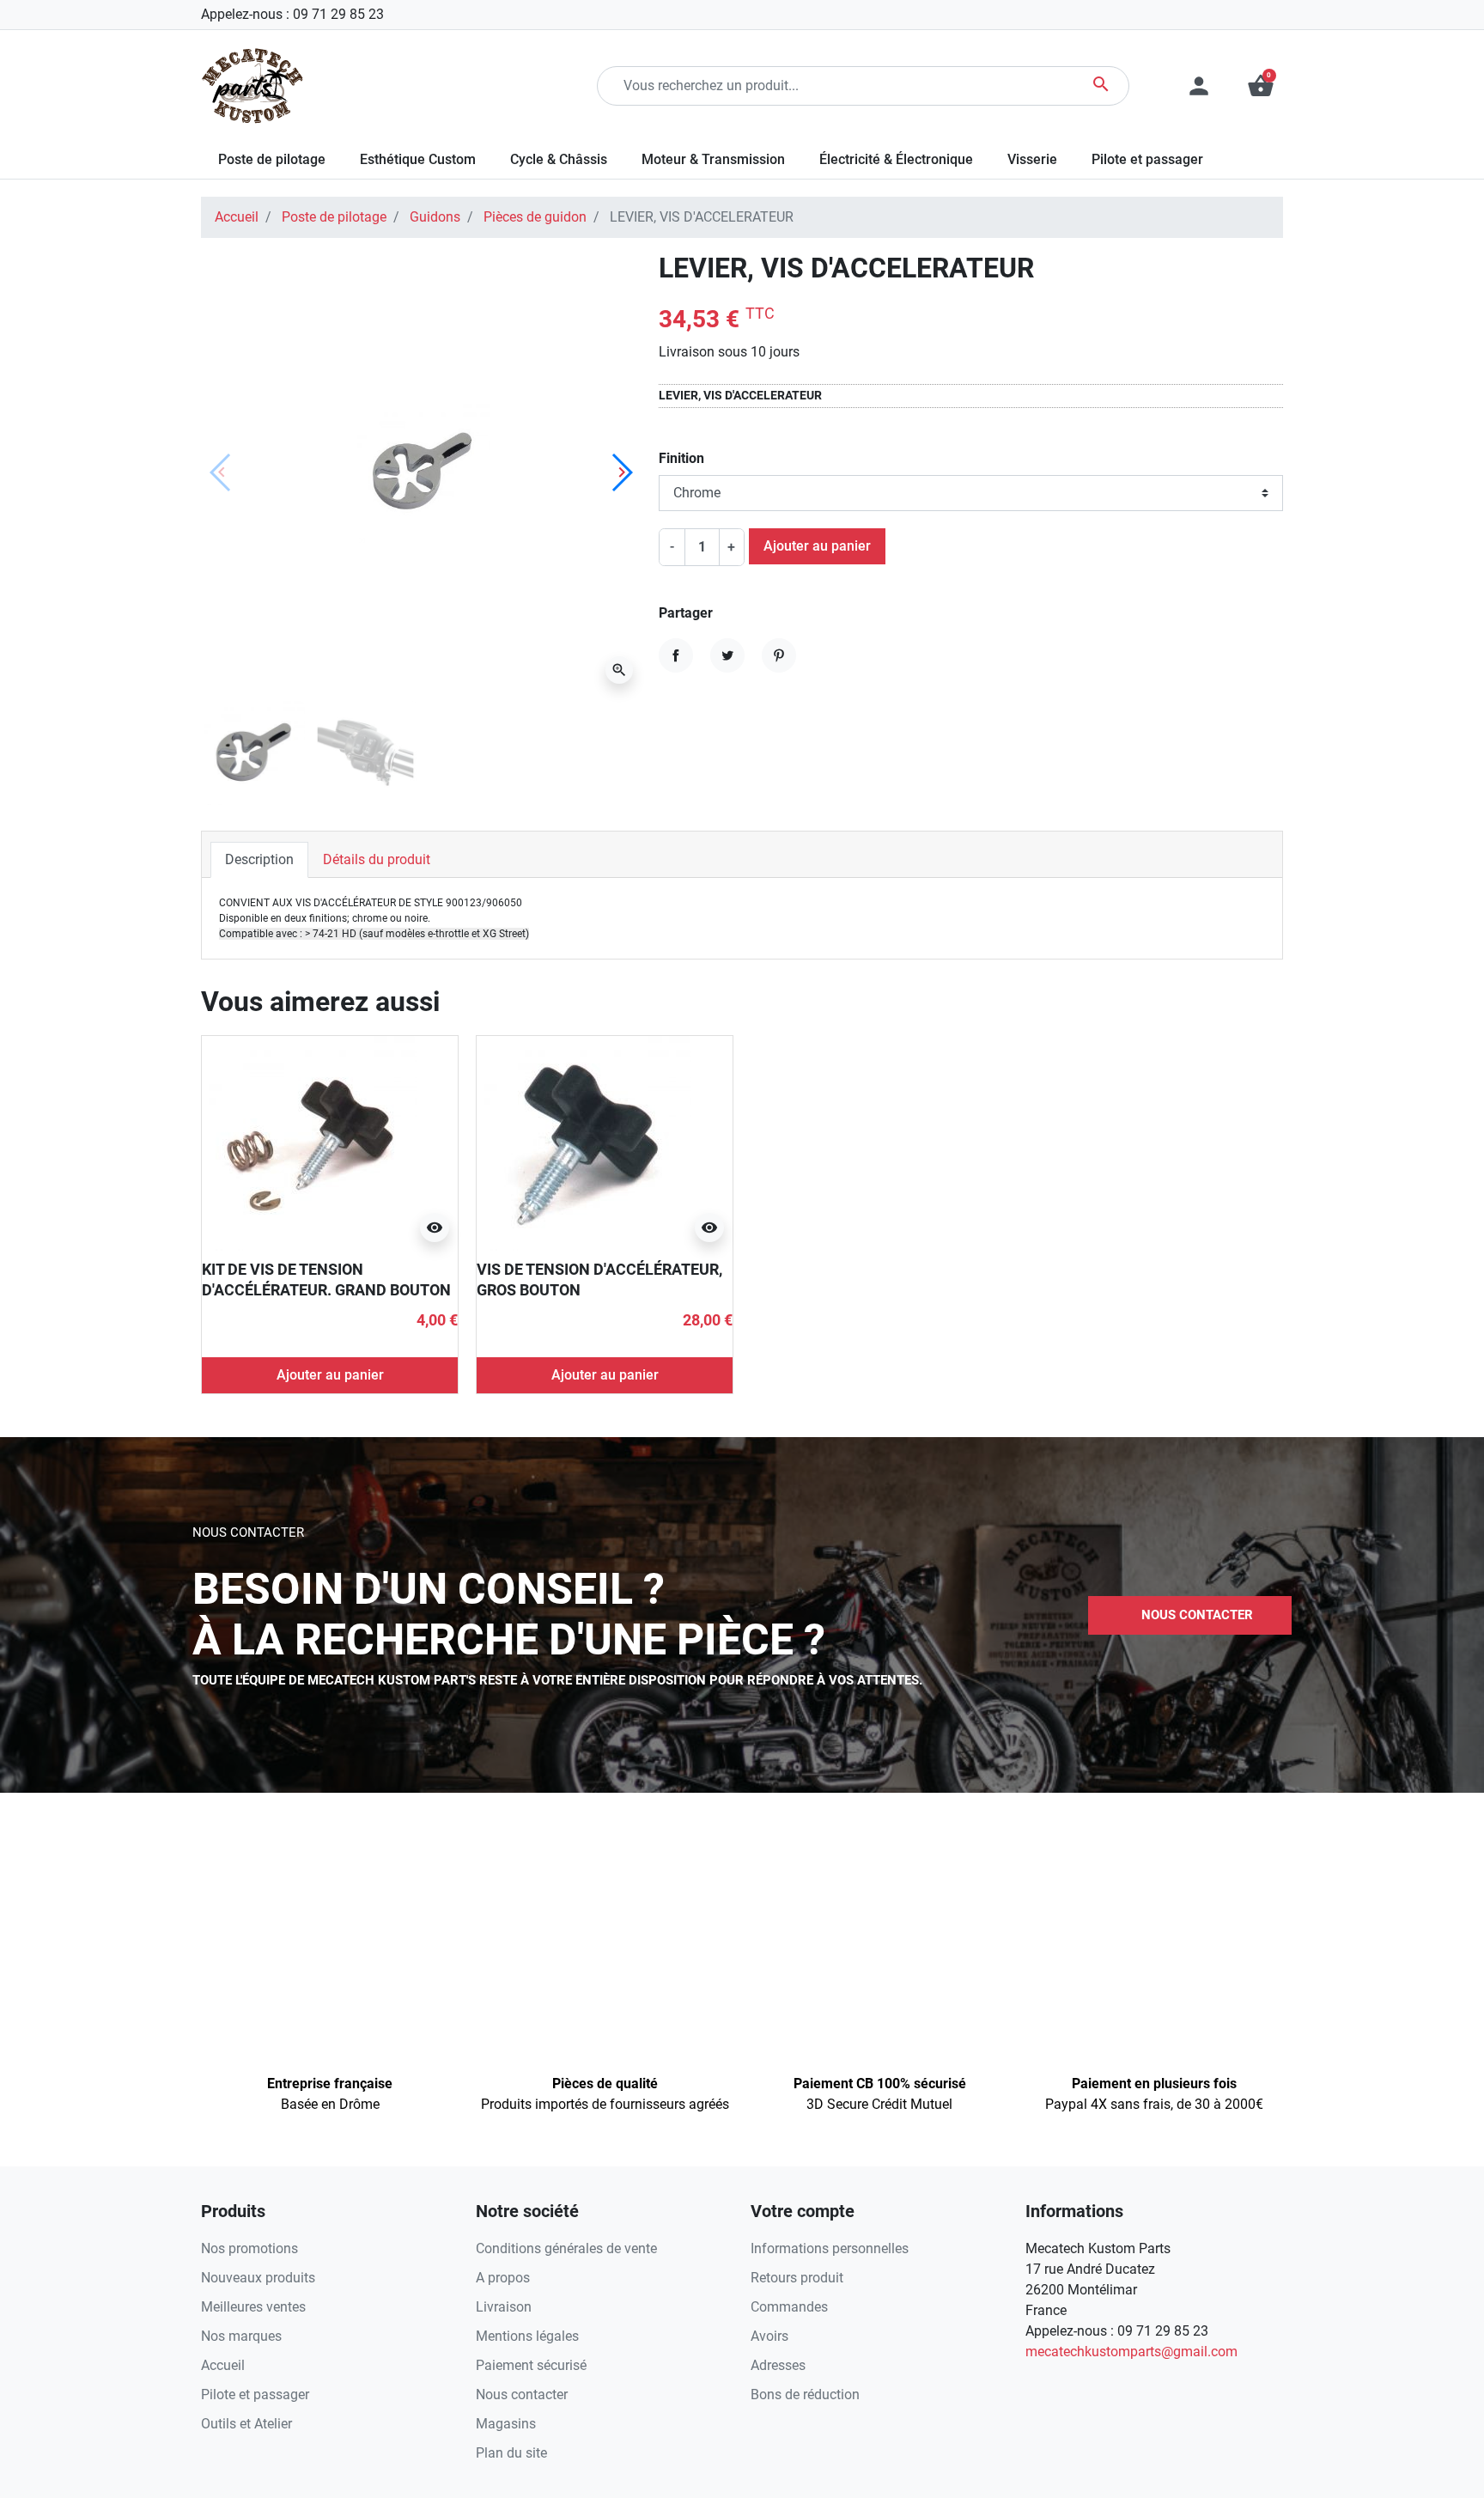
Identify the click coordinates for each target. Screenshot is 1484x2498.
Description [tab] (259, 859)
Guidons (435, 217)
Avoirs (769, 2336)
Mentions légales (527, 2336)
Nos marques (241, 2336)
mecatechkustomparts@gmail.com (1131, 2352)
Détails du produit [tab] (377, 859)
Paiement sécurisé (531, 2365)
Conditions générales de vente (566, 2248)
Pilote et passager (255, 2394)
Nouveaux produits (258, 2278)
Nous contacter (522, 2394)
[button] (1261, 86)
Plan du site (511, 2453)
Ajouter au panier (817, 546)
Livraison (504, 2307)
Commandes (789, 2307)
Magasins (506, 2424)
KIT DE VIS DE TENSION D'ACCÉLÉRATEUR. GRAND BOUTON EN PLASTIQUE (326, 1289)
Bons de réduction (805, 2394)
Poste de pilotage (334, 217)
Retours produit (797, 2278)
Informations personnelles (830, 2248)
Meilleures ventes (253, 2307)
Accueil (237, 217)
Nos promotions (249, 2248)
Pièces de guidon (535, 217)
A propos (503, 2278)
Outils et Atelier (246, 2424)
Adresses (778, 2365)
